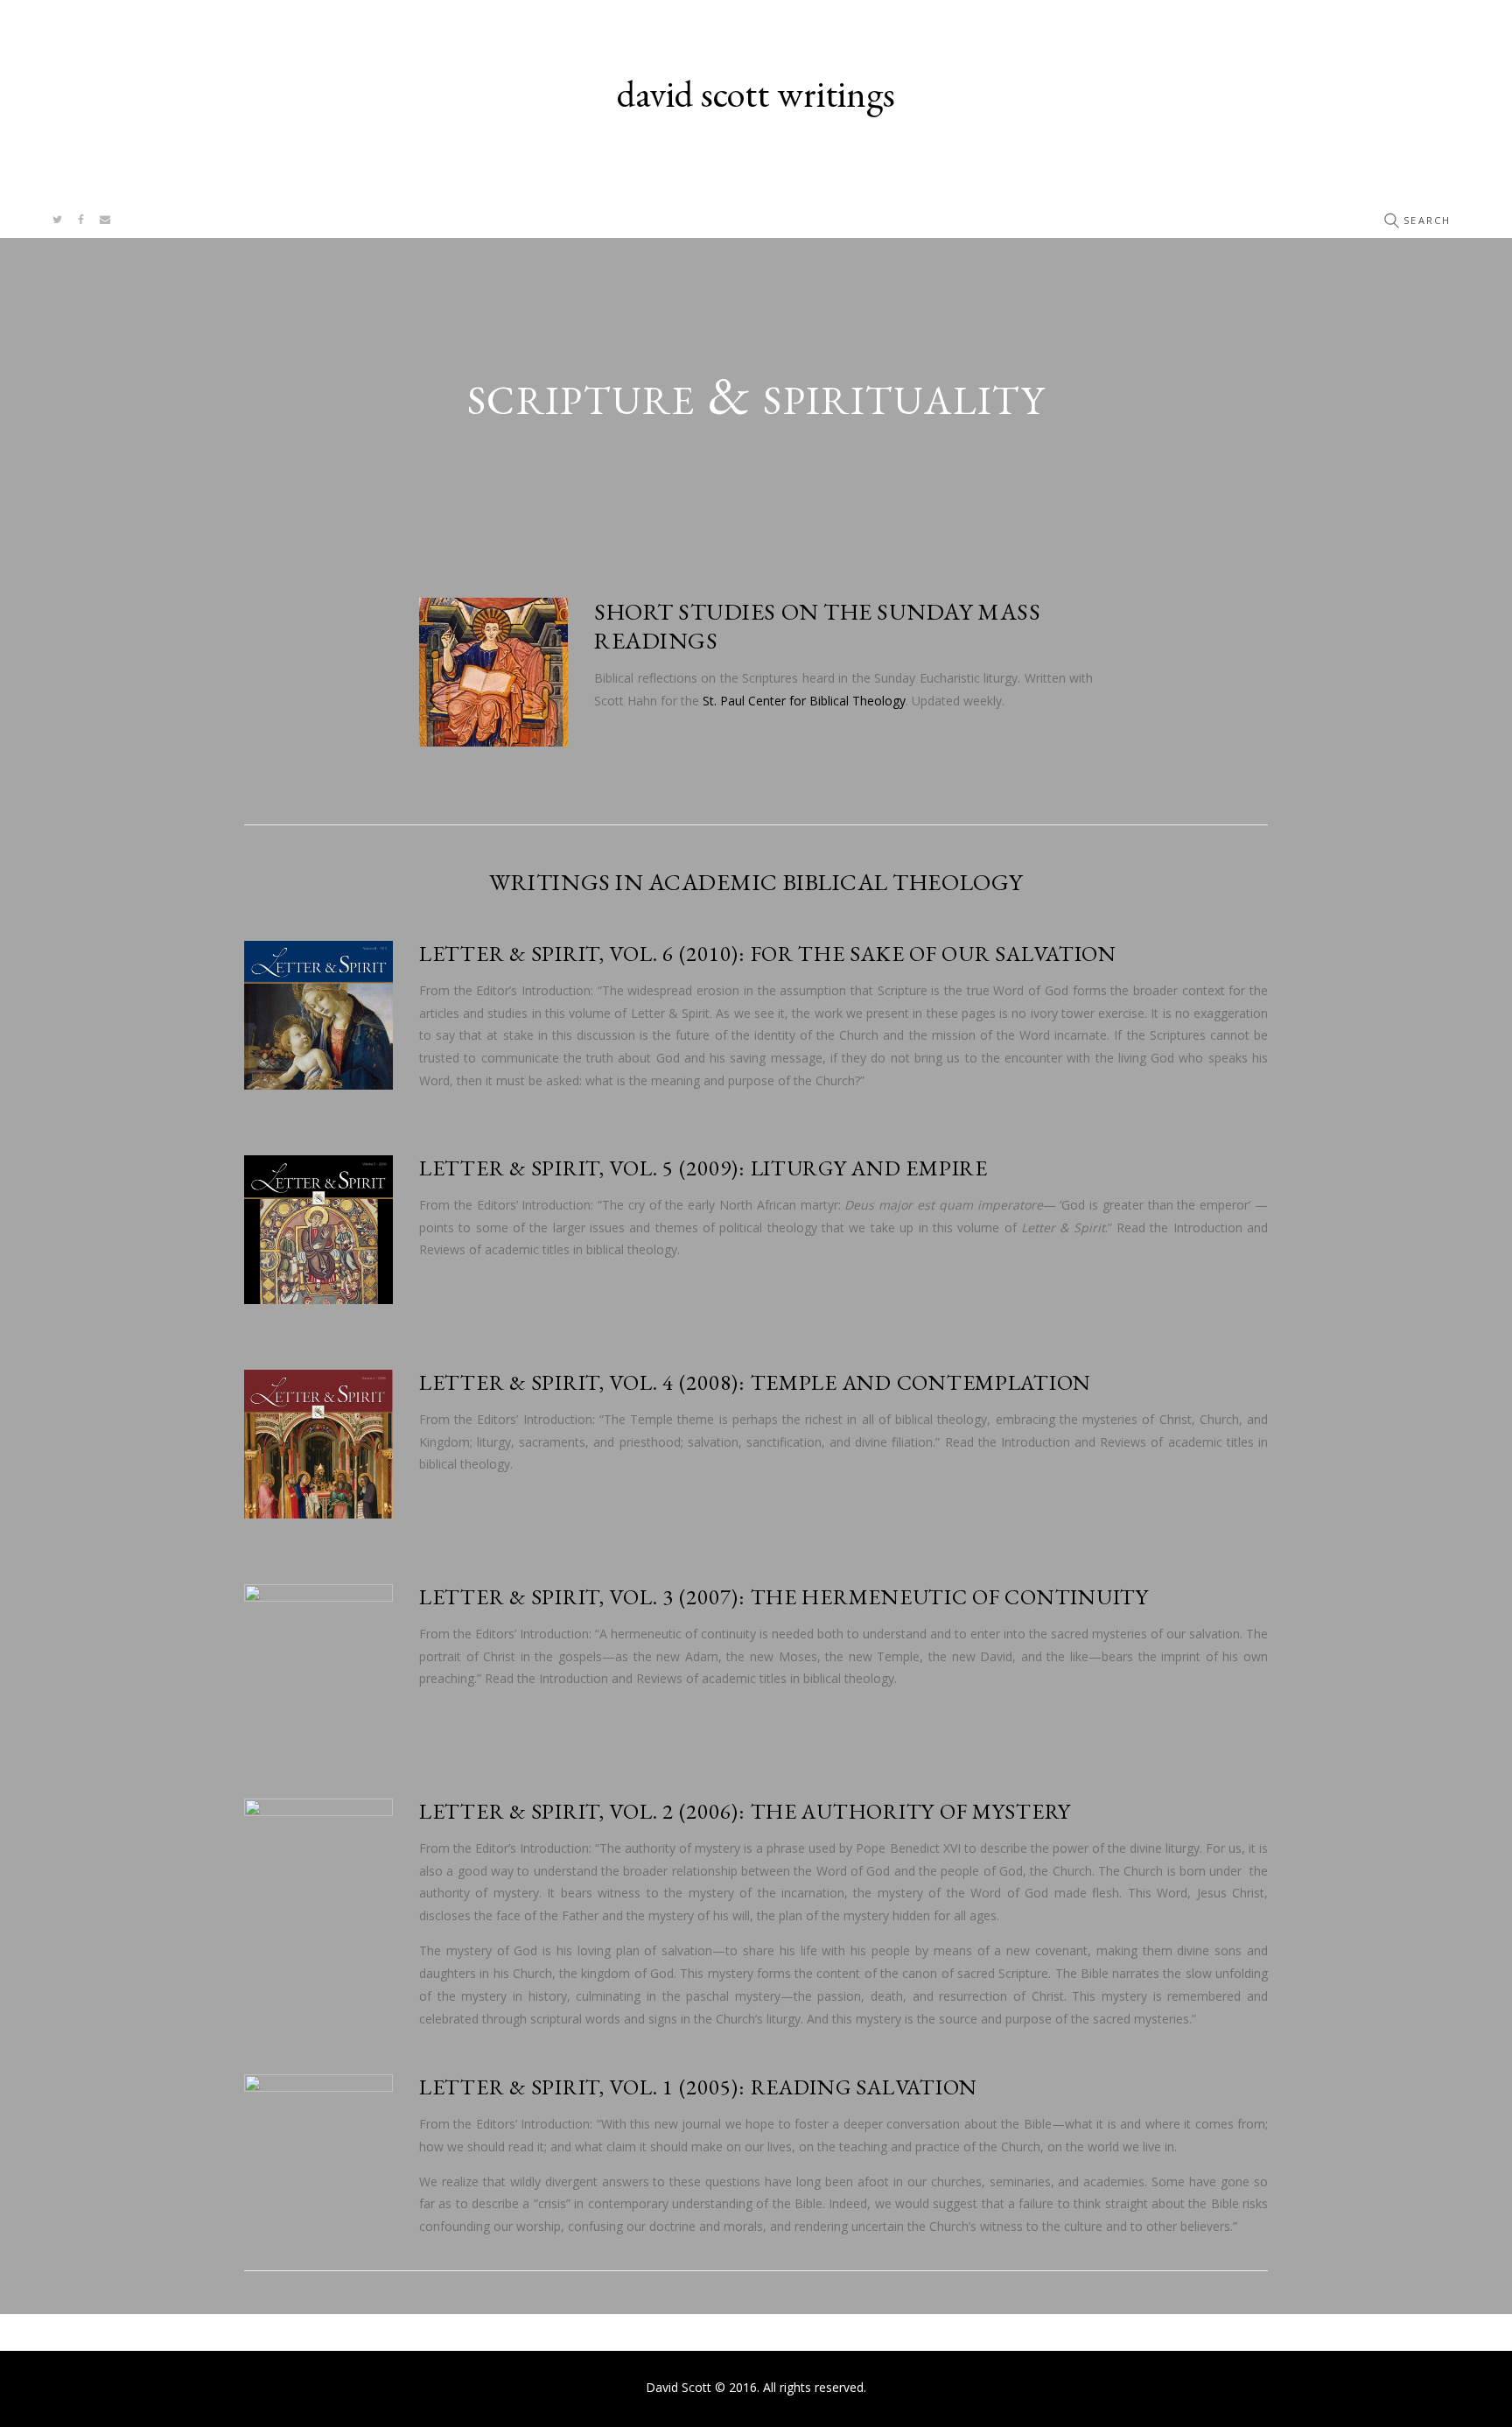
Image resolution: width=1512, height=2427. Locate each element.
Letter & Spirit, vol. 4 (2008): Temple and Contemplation (755, 1382)
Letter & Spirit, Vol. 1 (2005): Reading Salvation (698, 2087)
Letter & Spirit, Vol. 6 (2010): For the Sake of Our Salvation (770, 953)
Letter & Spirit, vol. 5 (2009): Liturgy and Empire (703, 1168)
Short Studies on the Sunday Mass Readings (817, 626)
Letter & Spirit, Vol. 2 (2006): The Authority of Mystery (748, 1811)
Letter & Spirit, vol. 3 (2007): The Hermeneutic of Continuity (784, 1596)
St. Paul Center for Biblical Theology (804, 701)
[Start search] (1391, 221)
